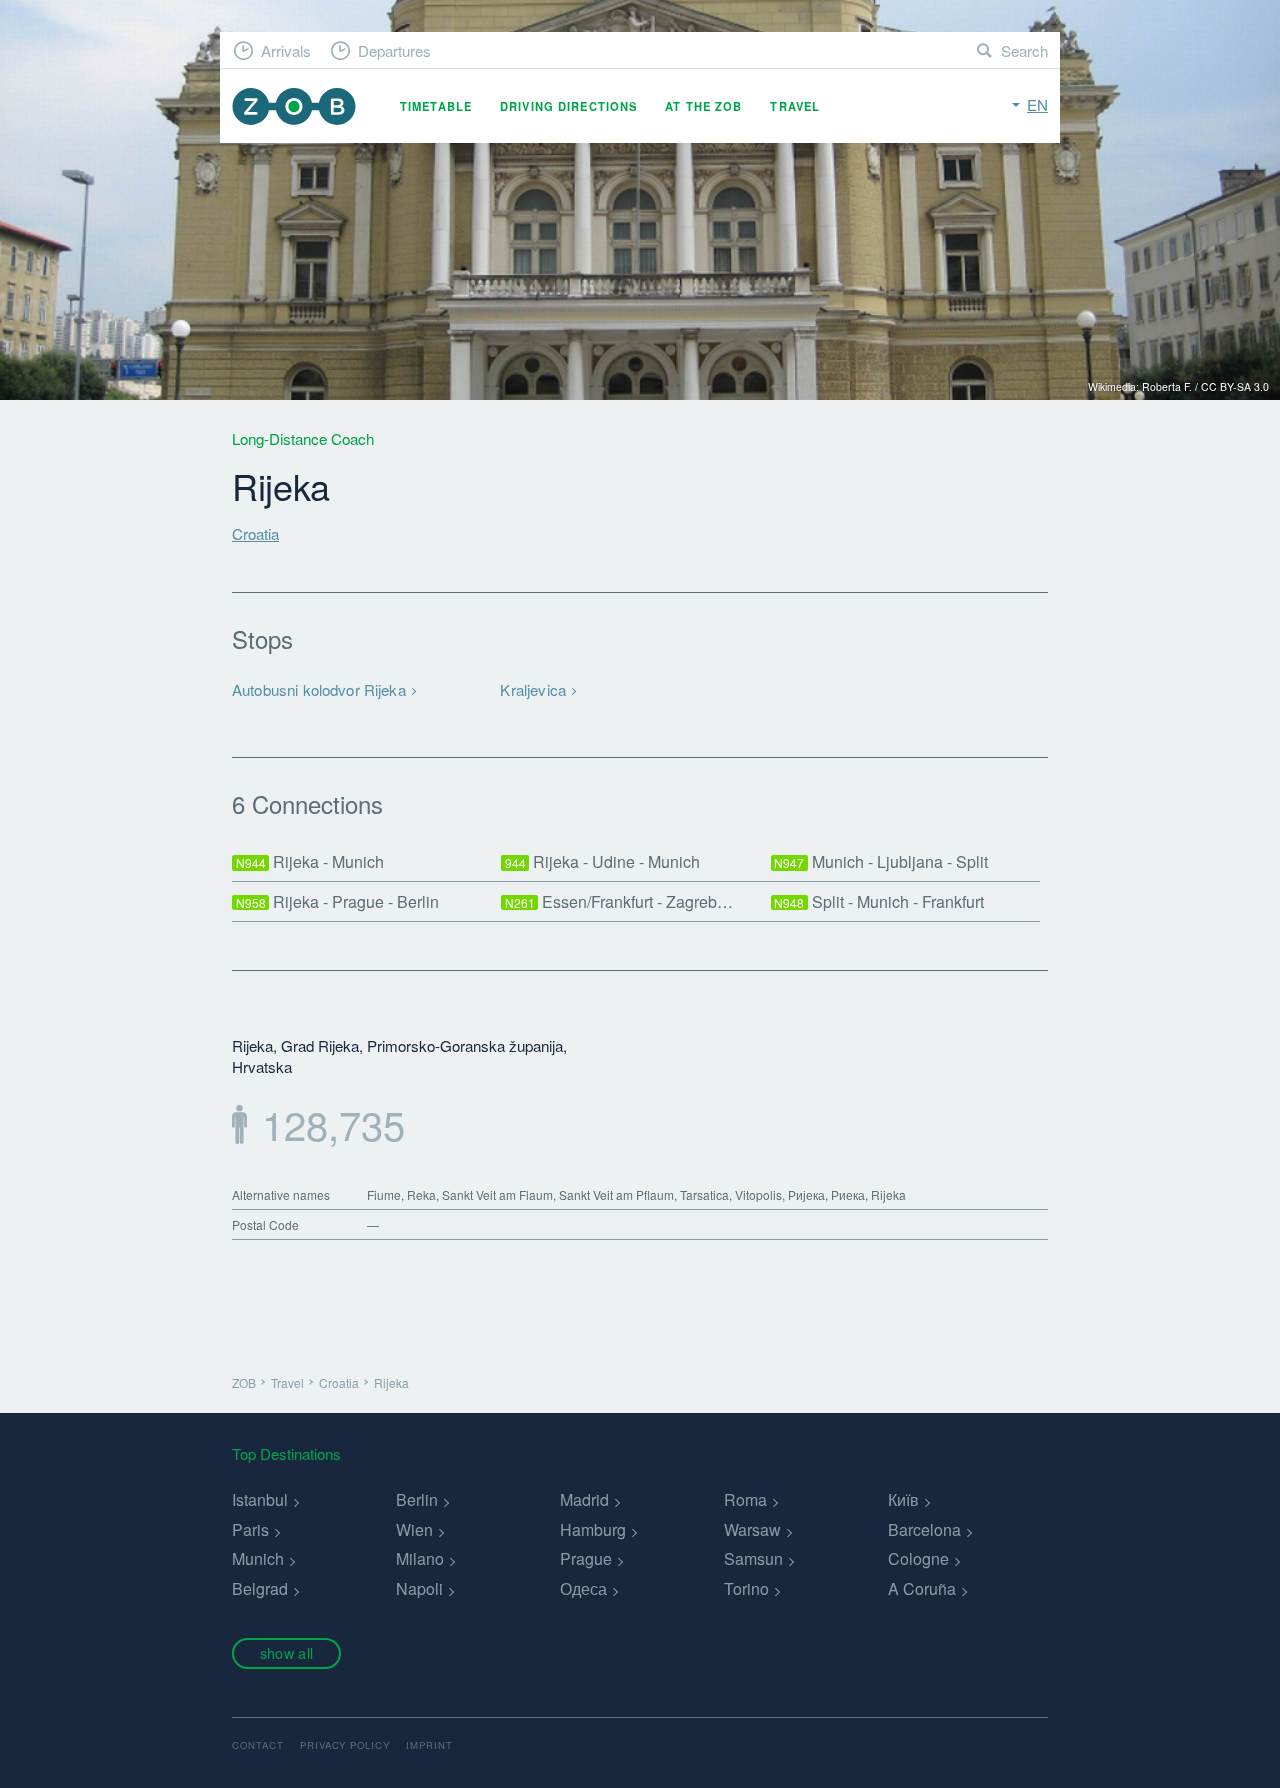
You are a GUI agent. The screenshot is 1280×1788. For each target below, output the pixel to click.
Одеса (583, 1588)
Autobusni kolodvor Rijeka (319, 689)
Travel (795, 106)
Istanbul (260, 1499)
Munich (258, 1558)
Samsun (753, 1558)
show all (286, 1652)
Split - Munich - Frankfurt (879, 901)
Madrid (584, 1499)
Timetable (436, 106)
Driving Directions (568, 106)
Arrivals (286, 50)
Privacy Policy (345, 1745)
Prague (586, 1558)
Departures (394, 50)
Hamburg (593, 1529)
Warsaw (752, 1529)
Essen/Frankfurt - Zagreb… (619, 901)
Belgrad (260, 1588)
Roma (745, 1499)
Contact (258, 1745)
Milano (420, 1558)
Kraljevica (533, 689)
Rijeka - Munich (310, 861)
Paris (250, 1529)
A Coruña (922, 1588)
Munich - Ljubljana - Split (881, 861)
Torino (746, 1588)
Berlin (417, 1499)
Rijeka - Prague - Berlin (338, 901)
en (1037, 104)
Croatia (255, 533)
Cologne (918, 1558)
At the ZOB (703, 106)
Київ (903, 1499)
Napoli (419, 1588)
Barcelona (924, 1529)
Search (1024, 50)
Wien (414, 1529)
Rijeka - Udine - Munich (603, 861)
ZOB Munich (294, 106)
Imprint (429, 1745)
